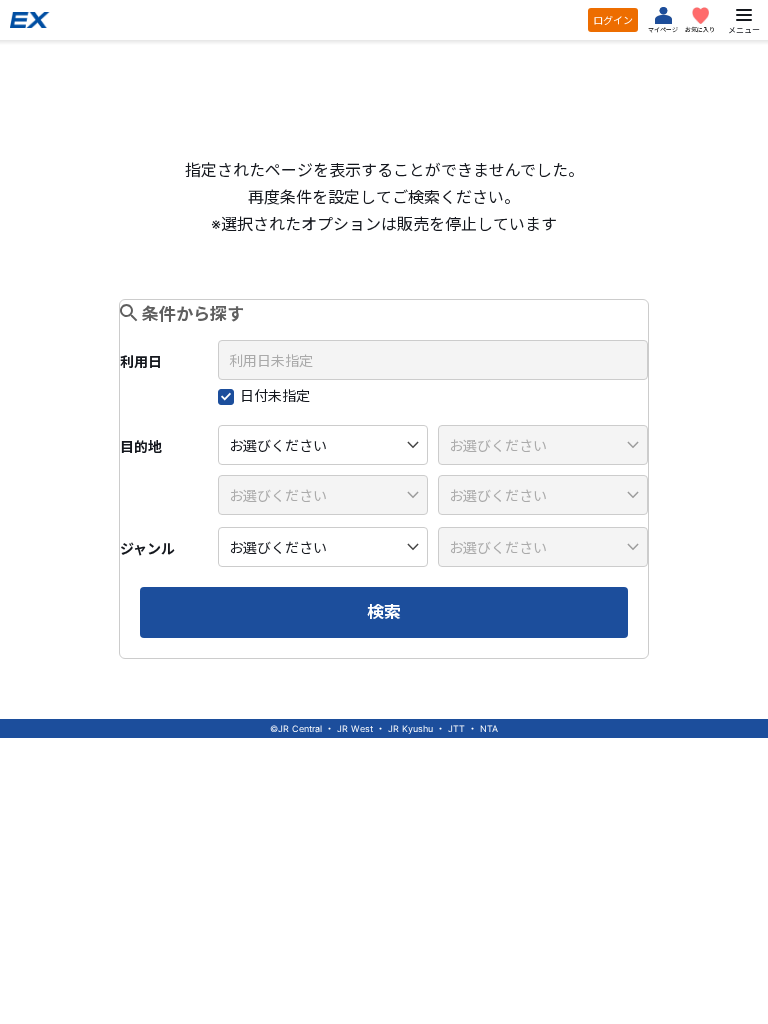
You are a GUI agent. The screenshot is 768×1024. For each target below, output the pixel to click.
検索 (384, 612)
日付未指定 (275, 395)
